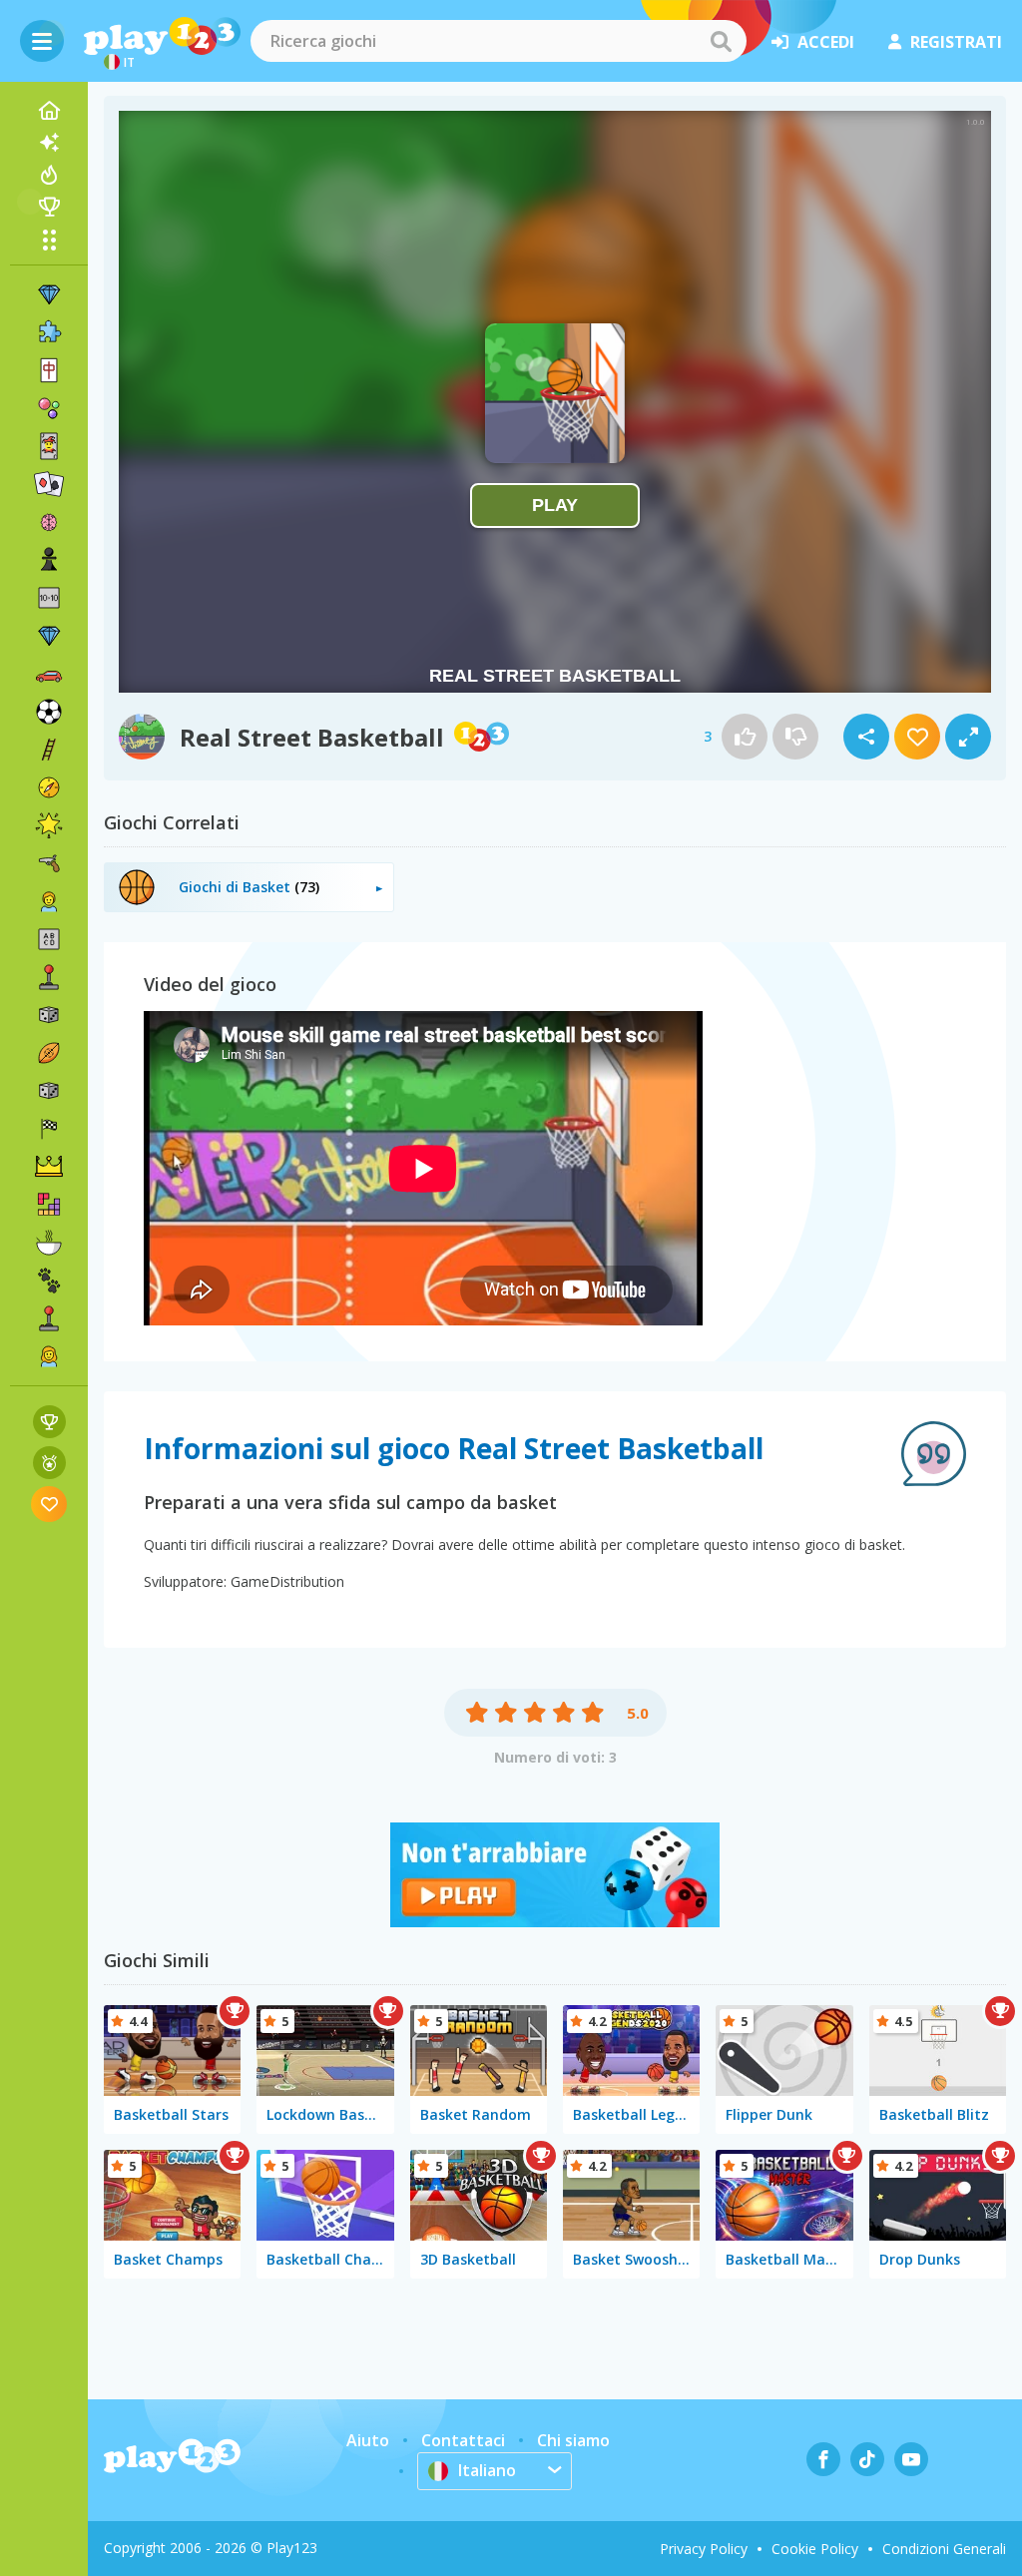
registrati (956, 42)
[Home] (49, 111)
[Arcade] (49, 977)
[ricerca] (721, 41)
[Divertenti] (49, 825)
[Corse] (49, 1129)
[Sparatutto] (49, 863)
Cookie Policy (815, 2549)
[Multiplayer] (49, 1318)
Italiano (487, 2470)
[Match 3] (49, 294)
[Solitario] (49, 484)
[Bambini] (49, 901)
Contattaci (463, 2440)
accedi (826, 42)
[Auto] (49, 674)
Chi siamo (573, 2440)
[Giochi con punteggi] (49, 1422)
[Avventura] (49, 787)
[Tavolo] (49, 1015)
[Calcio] (49, 712)
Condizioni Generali (944, 2549)
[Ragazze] (49, 1356)
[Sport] (49, 1053)
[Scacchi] (49, 560)
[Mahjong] (49, 370)
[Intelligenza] (49, 522)
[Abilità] (49, 750)
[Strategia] (49, 1167)
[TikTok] (867, 2459)
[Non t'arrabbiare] (555, 1921)
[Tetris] (49, 1205)
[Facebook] (823, 2459)
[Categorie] (49, 240)
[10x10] (49, 598)
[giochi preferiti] (49, 1504)
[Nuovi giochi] (49, 143)
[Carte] (49, 446)
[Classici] (49, 1091)
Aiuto (368, 2440)
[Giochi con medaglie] (49, 1463)
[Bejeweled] (49, 636)
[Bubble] (49, 408)
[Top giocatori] (49, 207)
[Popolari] (49, 175)
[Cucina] (49, 1243)
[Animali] (49, 1281)
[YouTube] (911, 2459)
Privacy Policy (704, 2549)
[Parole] (49, 939)
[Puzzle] (49, 332)
